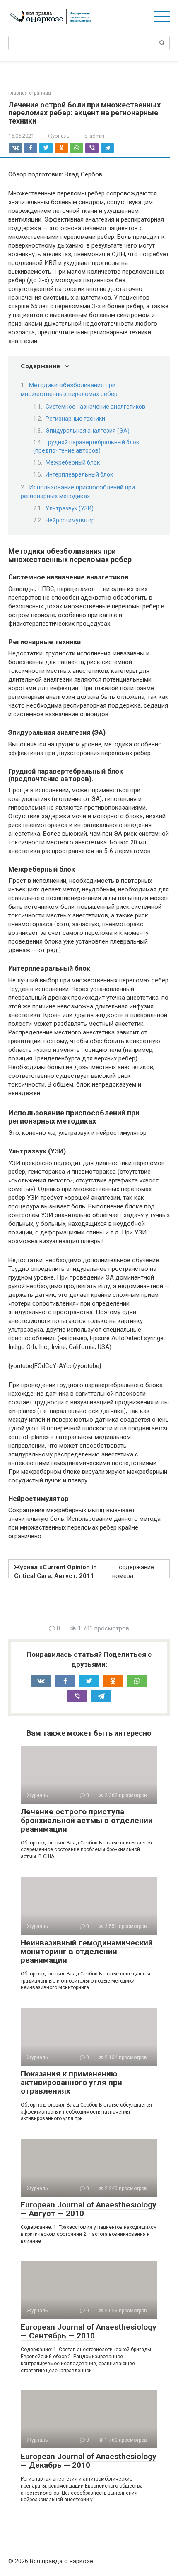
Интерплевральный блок (79, 474)
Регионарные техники (75, 419)
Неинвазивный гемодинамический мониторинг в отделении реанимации (87, 1951)
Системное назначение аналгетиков (95, 407)
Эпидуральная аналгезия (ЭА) (88, 431)
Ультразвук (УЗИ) (70, 508)
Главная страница (30, 93)
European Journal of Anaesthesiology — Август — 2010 (89, 2209)
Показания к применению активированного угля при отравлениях (71, 2082)
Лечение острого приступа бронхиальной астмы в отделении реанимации (87, 1820)
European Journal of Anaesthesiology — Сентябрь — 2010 (89, 2331)
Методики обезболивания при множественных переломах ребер (69, 390)
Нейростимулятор (70, 520)
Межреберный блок (73, 462)
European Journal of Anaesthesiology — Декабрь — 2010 (89, 2461)
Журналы (59, 136)
